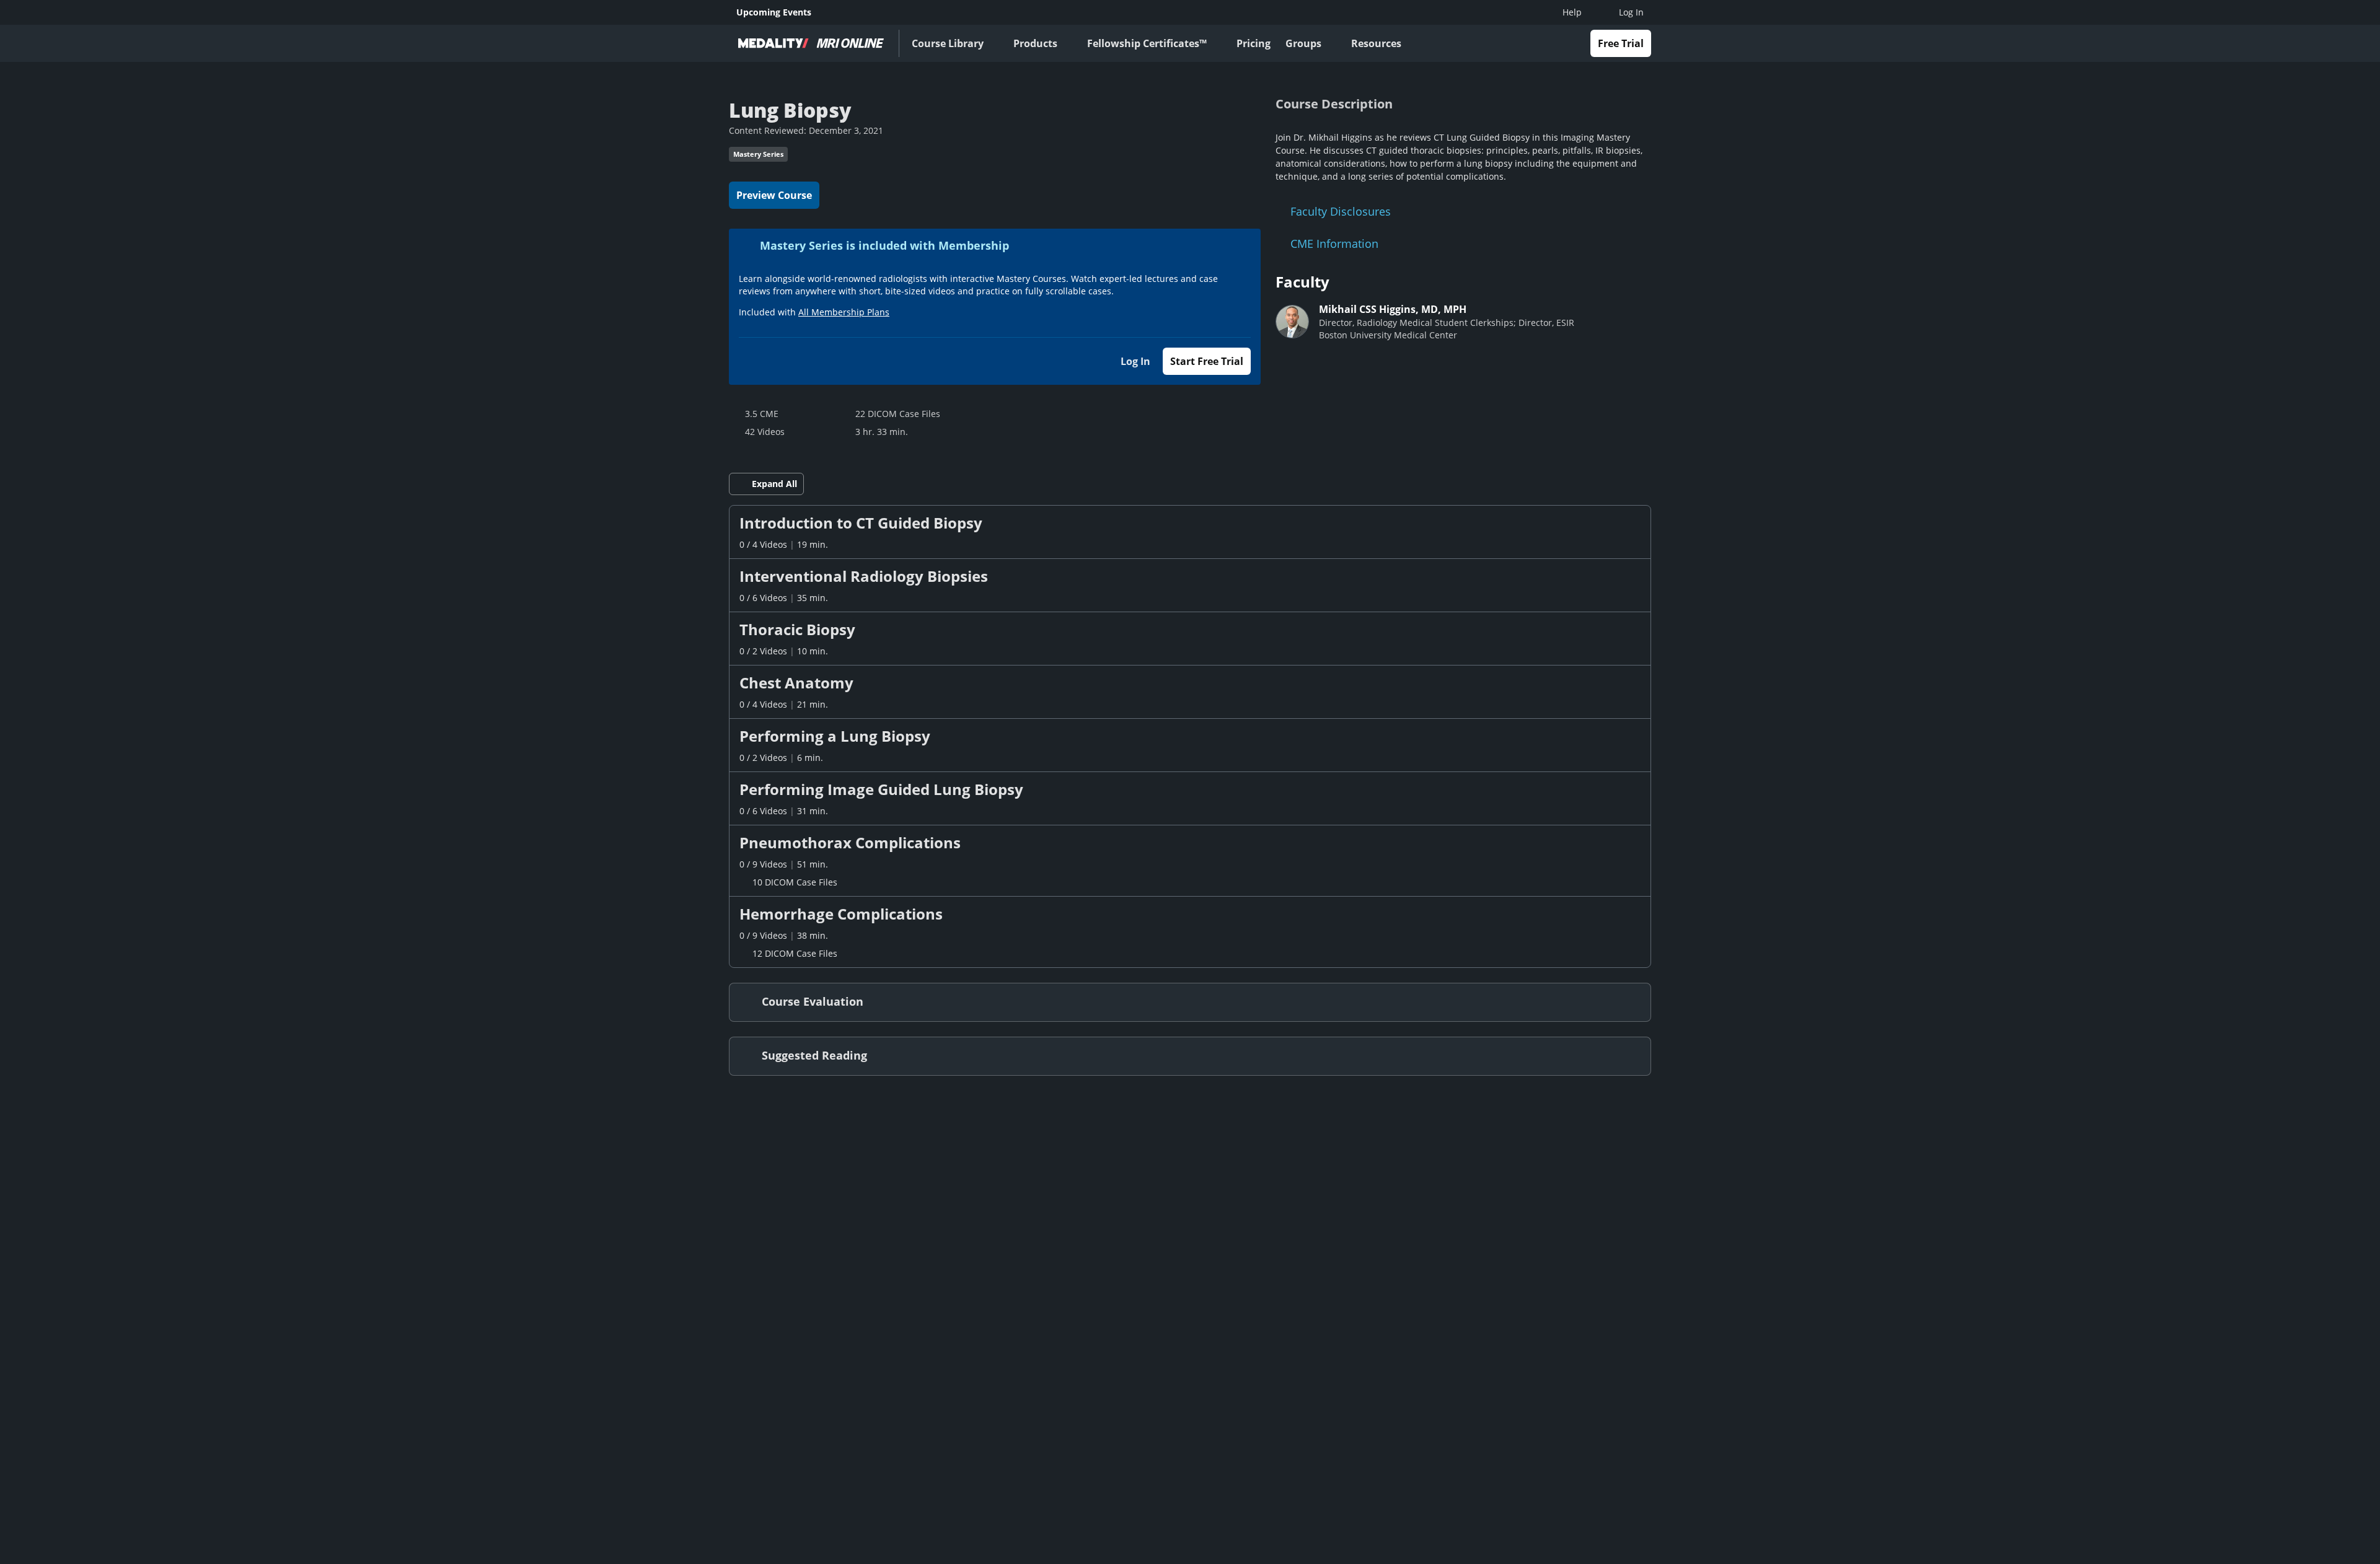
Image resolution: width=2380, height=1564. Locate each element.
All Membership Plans (844, 312)
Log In (1135, 361)
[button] (1190, 532)
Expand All (774, 484)
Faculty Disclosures (1341, 211)
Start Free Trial (1207, 361)
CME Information (1334, 244)
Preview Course (774, 195)
